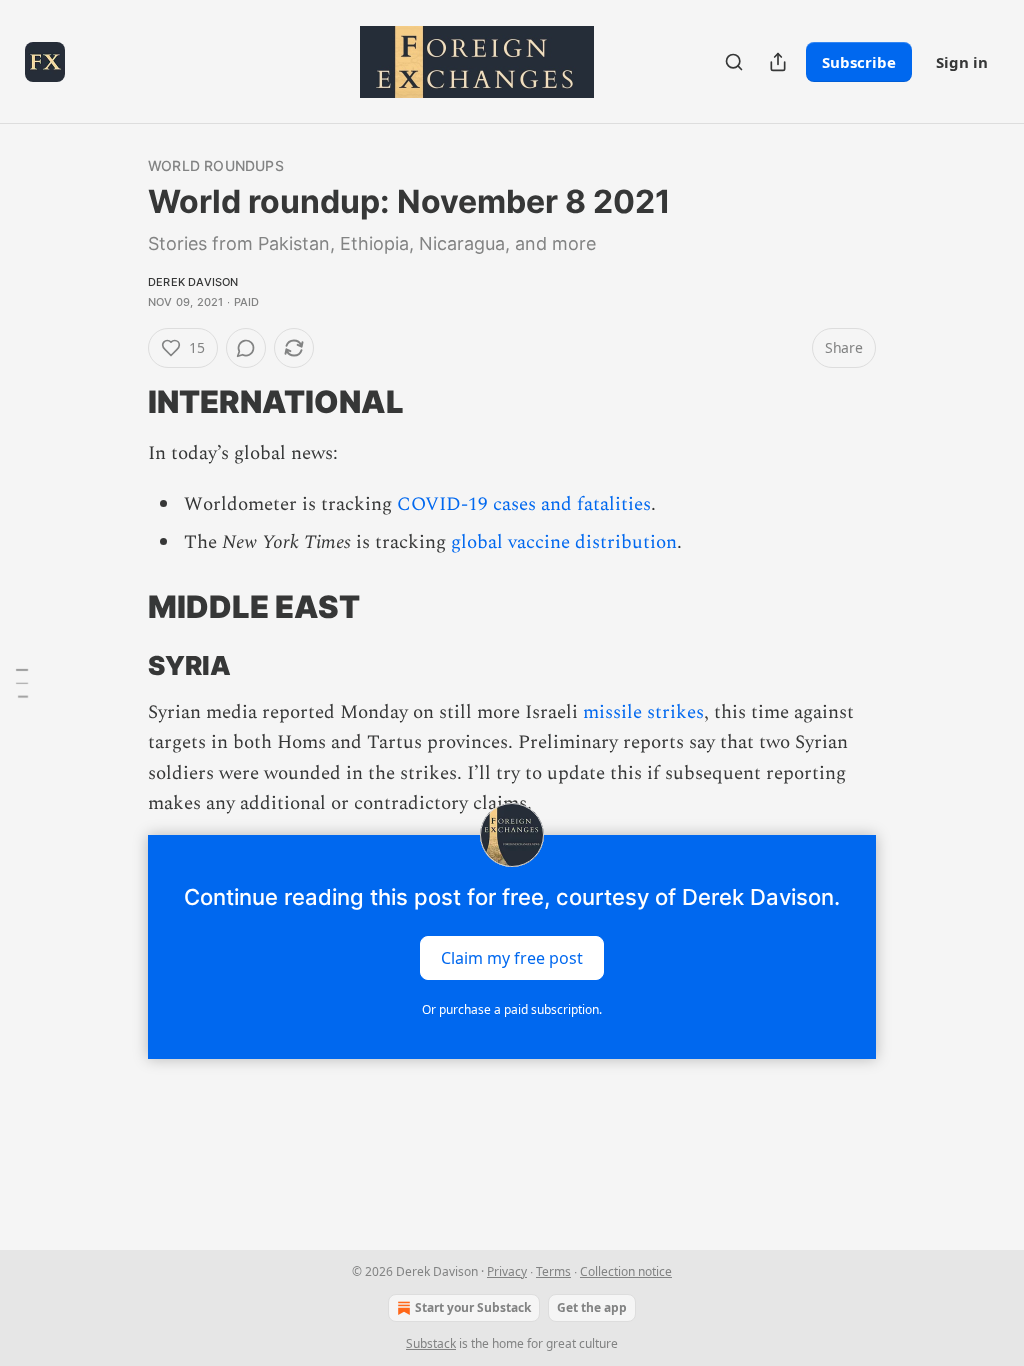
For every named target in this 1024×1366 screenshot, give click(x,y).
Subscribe (859, 62)
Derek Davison (193, 282)
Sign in (962, 62)
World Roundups (216, 165)
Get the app (592, 1307)
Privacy (507, 1271)
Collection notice (626, 1271)
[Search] (734, 62)
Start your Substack (473, 1307)
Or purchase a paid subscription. (512, 1009)
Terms (553, 1271)
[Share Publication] (778, 62)
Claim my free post (512, 958)
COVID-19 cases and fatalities (524, 504)
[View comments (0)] (246, 348)
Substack (431, 1343)
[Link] (120, 402)
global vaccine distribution (564, 542)
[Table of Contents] (22, 683)
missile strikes (643, 712)
